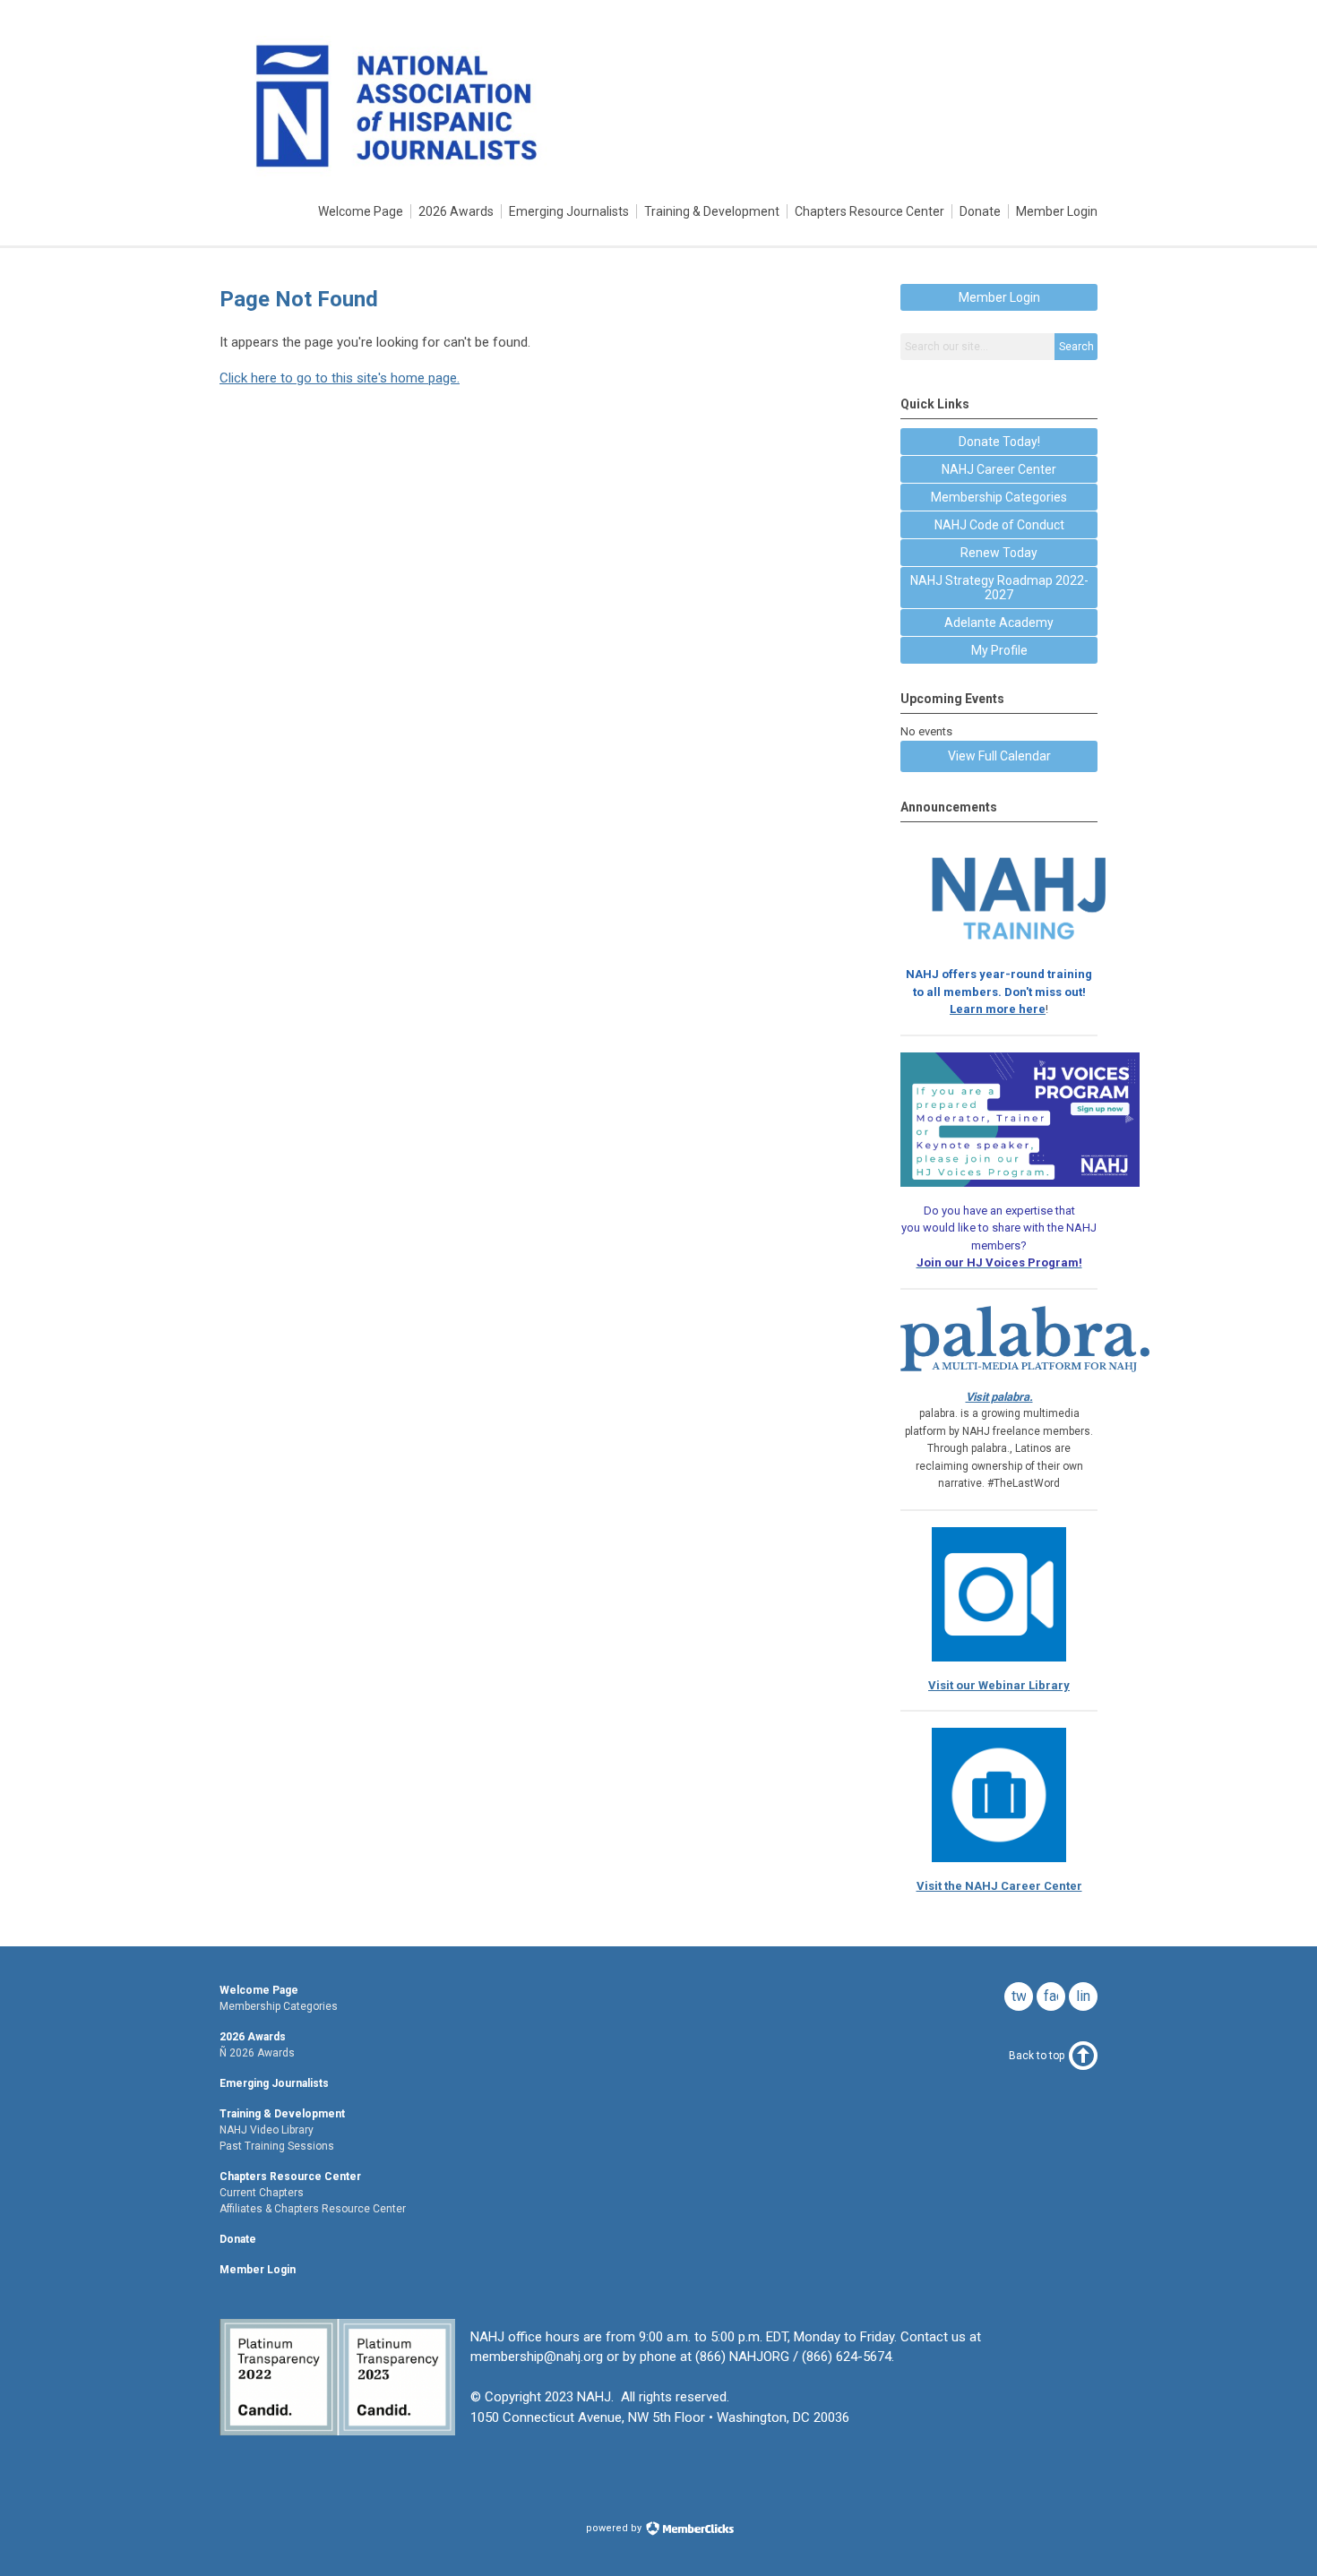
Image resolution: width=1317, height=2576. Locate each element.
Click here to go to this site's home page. (340, 378)
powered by (615, 2528)
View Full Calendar (999, 756)
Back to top (1037, 2056)
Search (1076, 347)
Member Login (999, 297)
